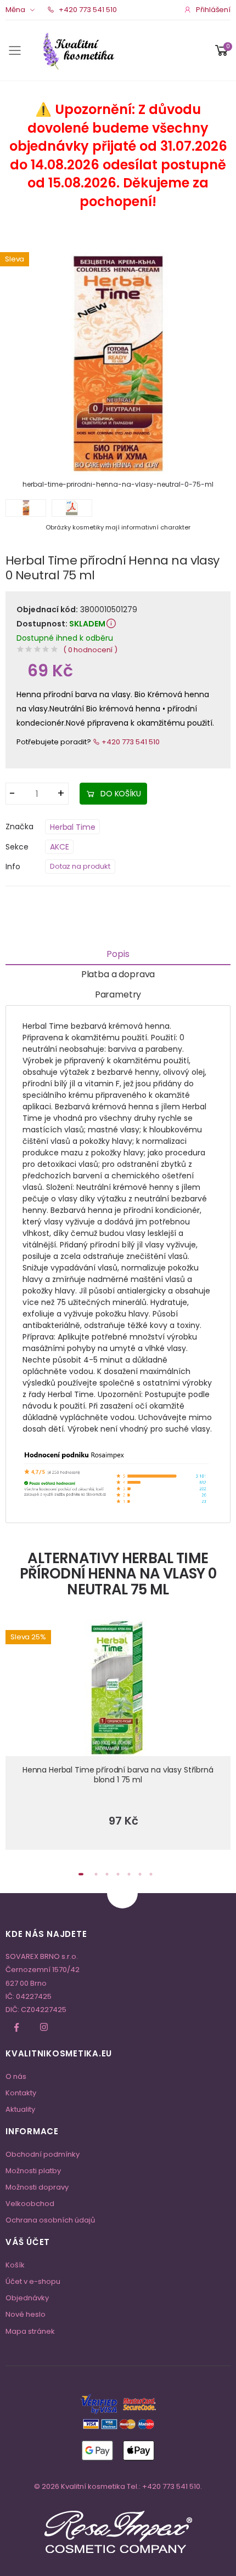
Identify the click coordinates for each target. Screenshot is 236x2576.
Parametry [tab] (118, 995)
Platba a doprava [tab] (118, 974)
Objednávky (27, 2298)
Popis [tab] (118, 954)
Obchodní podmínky (43, 2154)
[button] (222, 50)
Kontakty (21, 2093)
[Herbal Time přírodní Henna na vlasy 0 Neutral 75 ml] (118, 364)
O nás (16, 2076)
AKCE (59, 847)
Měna (15, 10)
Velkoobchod (30, 2204)
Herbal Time (72, 827)
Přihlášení (213, 10)
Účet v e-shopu (33, 2281)
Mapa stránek (30, 2331)
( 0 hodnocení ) (90, 650)
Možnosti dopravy (37, 2187)
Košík (15, 2265)
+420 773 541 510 (87, 10)
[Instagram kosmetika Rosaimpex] (44, 2027)
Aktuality (20, 2109)
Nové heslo (26, 2314)
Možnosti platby (33, 2171)
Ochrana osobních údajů (50, 2220)
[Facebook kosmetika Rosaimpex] (16, 2027)
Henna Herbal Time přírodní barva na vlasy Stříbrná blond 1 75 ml (118, 1775)
